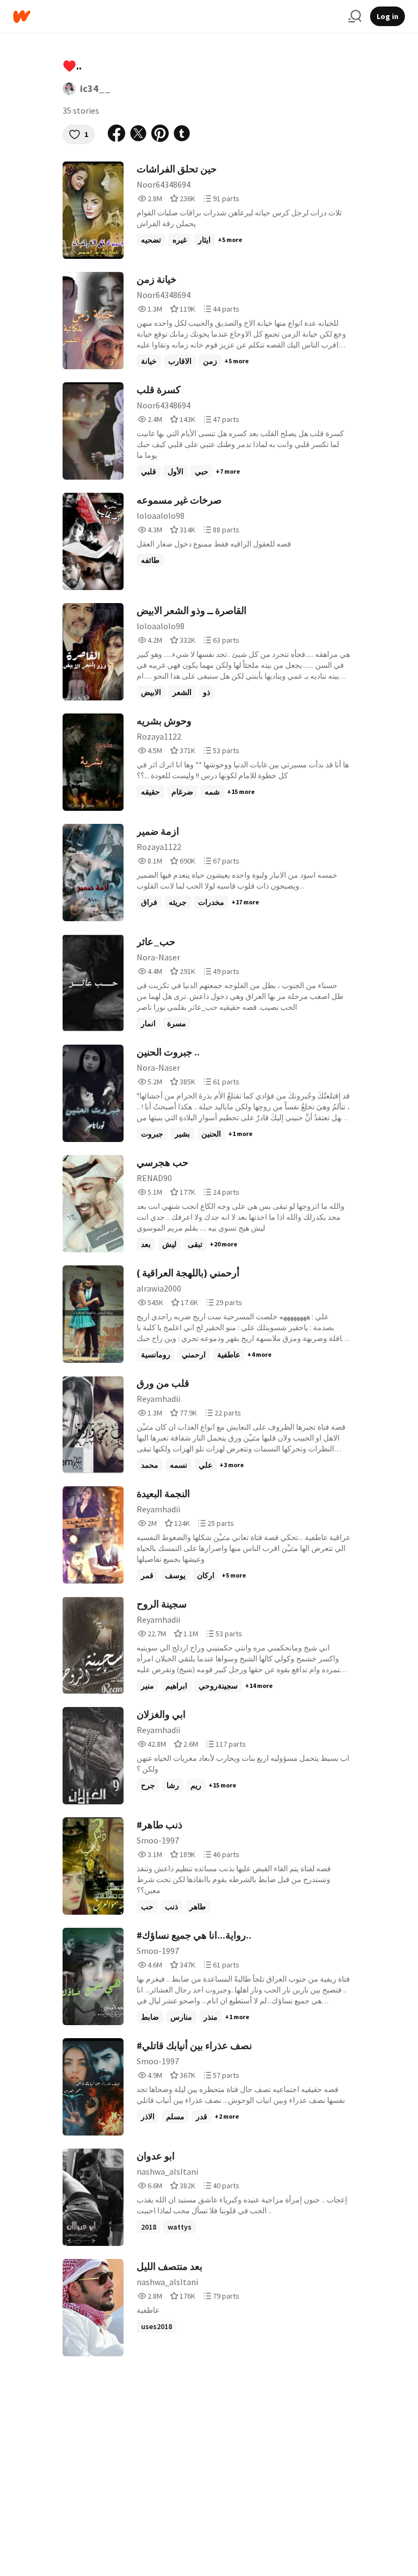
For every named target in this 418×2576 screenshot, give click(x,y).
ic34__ (95, 88)
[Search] (355, 16)
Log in (388, 16)
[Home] (176, 17)
